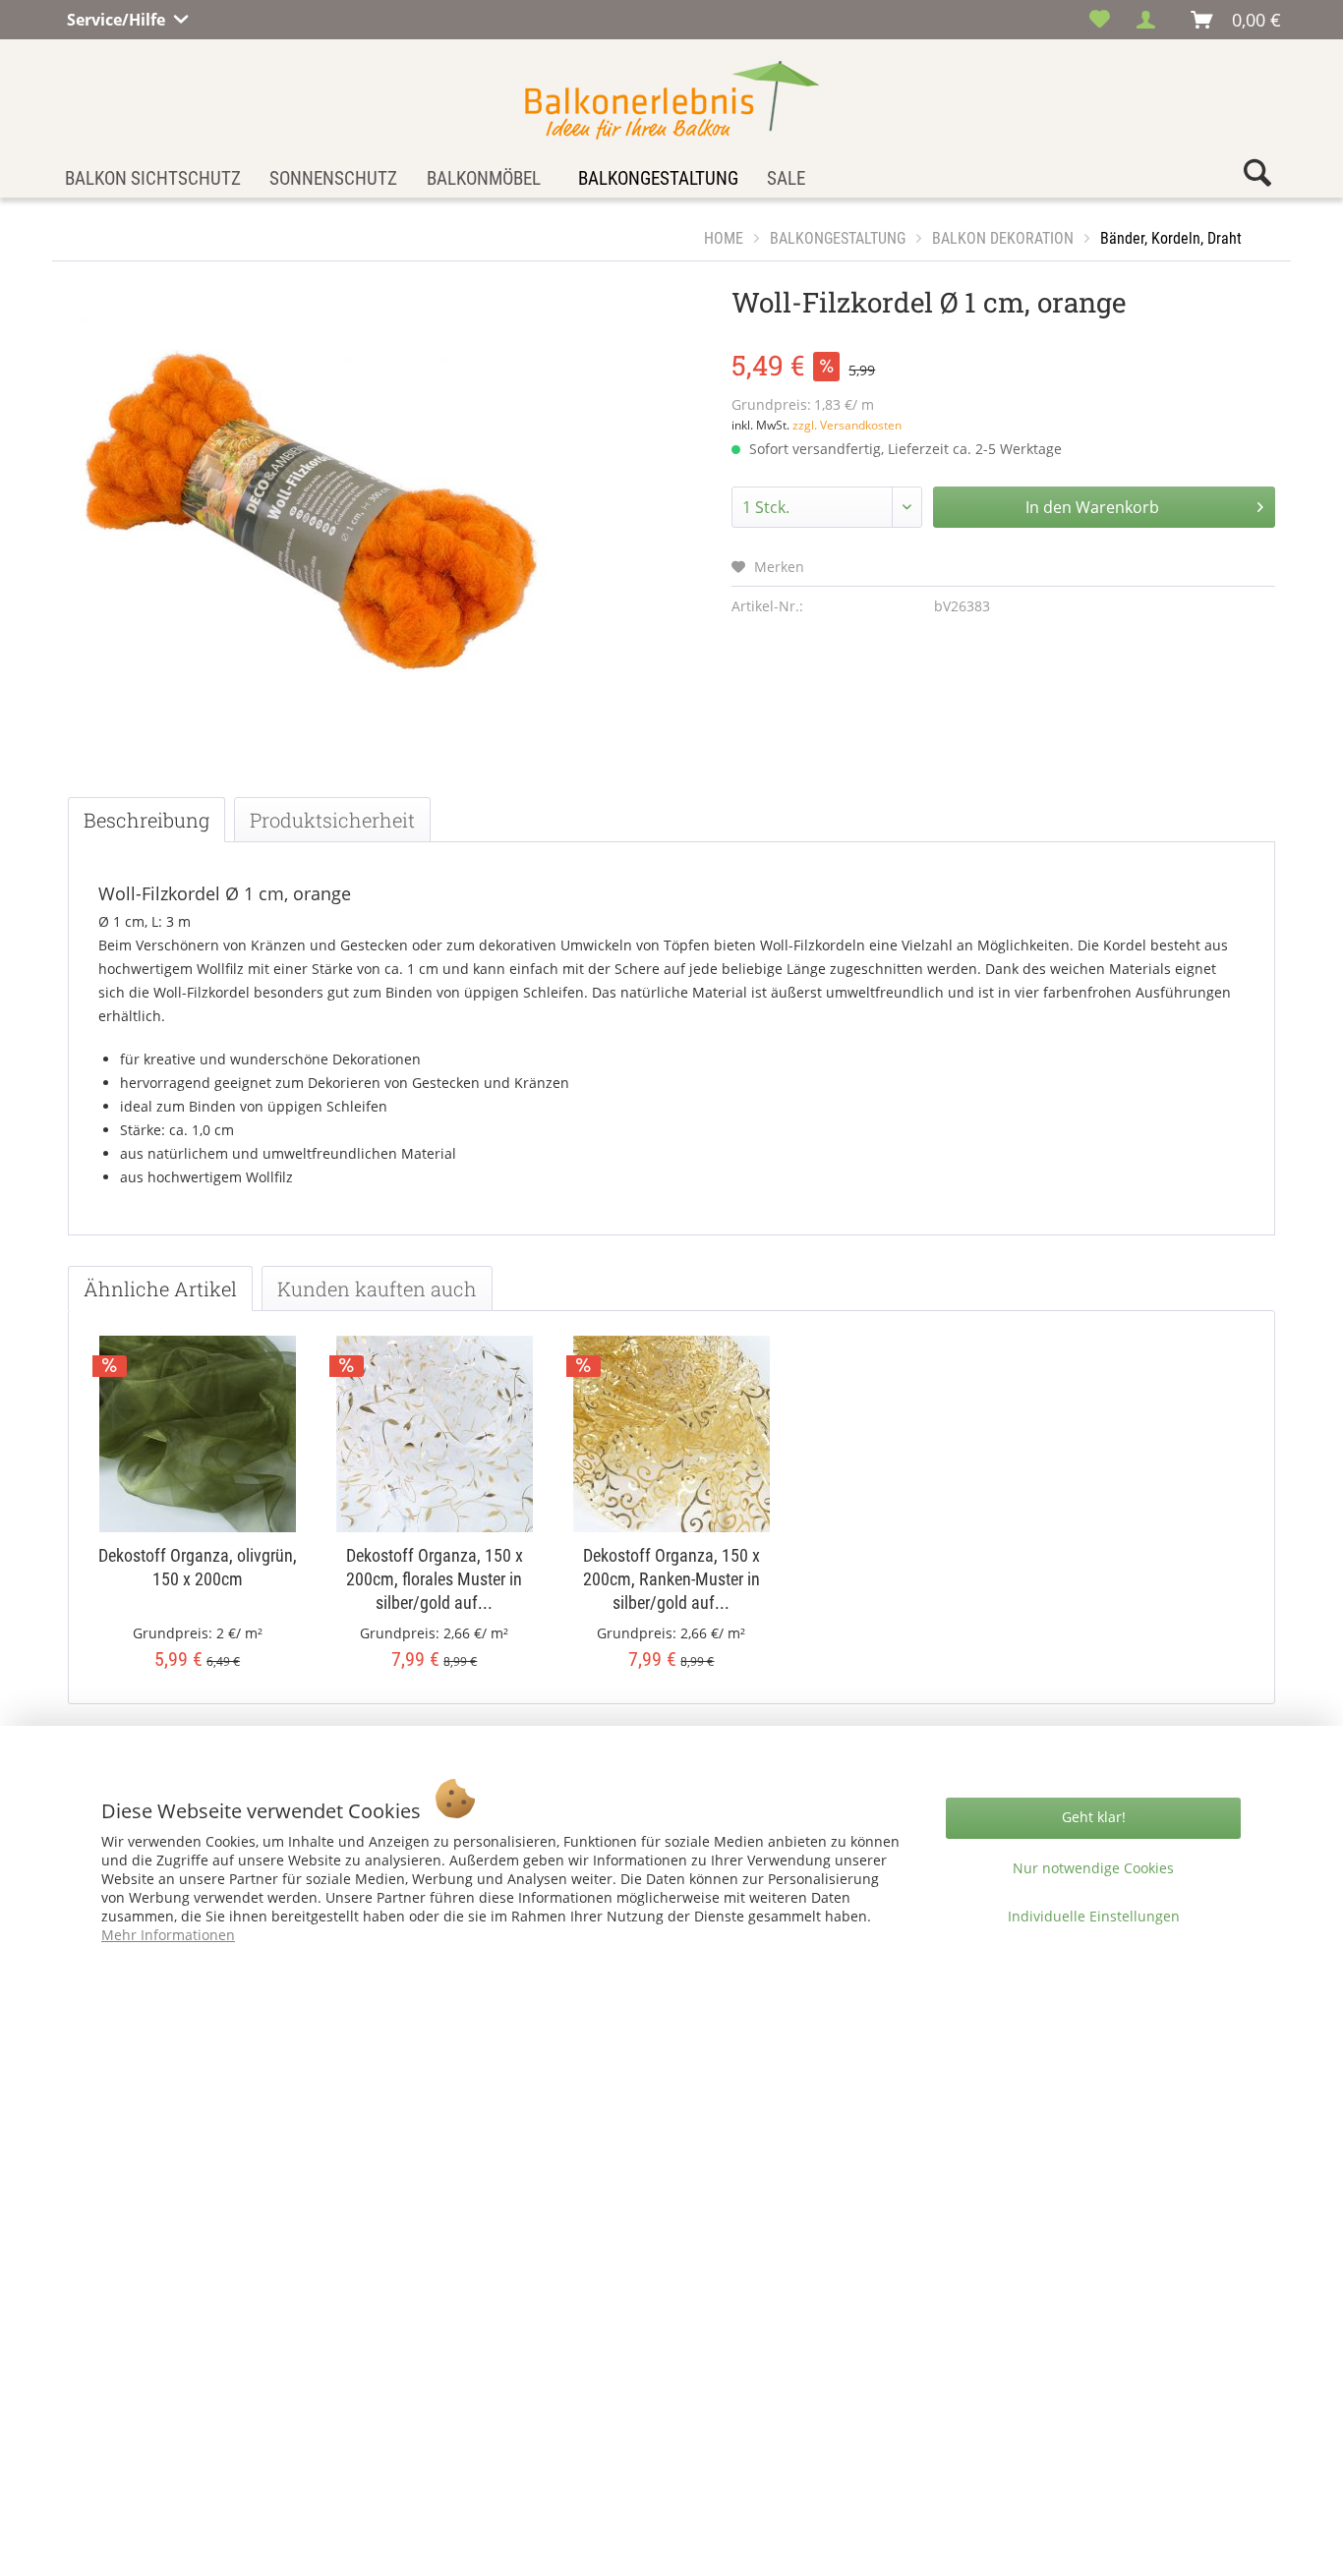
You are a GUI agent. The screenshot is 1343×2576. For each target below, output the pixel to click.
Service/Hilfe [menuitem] (118, 17)
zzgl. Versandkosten (847, 425)
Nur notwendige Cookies (1093, 1868)
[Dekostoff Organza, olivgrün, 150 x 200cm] (197, 1434)
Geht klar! (1094, 1817)
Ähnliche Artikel (160, 1288)
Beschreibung (146, 820)
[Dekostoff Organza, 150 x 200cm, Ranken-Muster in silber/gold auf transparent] (671, 1434)
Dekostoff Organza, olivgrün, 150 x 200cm (198, 1567)
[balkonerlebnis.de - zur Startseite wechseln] (672, 100)
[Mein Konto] (1151, 20)
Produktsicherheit (332, 820)
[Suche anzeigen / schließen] (1257, 177)
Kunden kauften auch (377, 1288)
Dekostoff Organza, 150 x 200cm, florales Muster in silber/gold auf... (435, 1579)
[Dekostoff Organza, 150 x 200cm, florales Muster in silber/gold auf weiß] (434, 1434)
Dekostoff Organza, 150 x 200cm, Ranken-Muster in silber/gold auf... (671, 1579)
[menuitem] (1100, 20)
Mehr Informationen (168, 1935)
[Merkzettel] (1100, 20)
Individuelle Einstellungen (1094, 1916)
